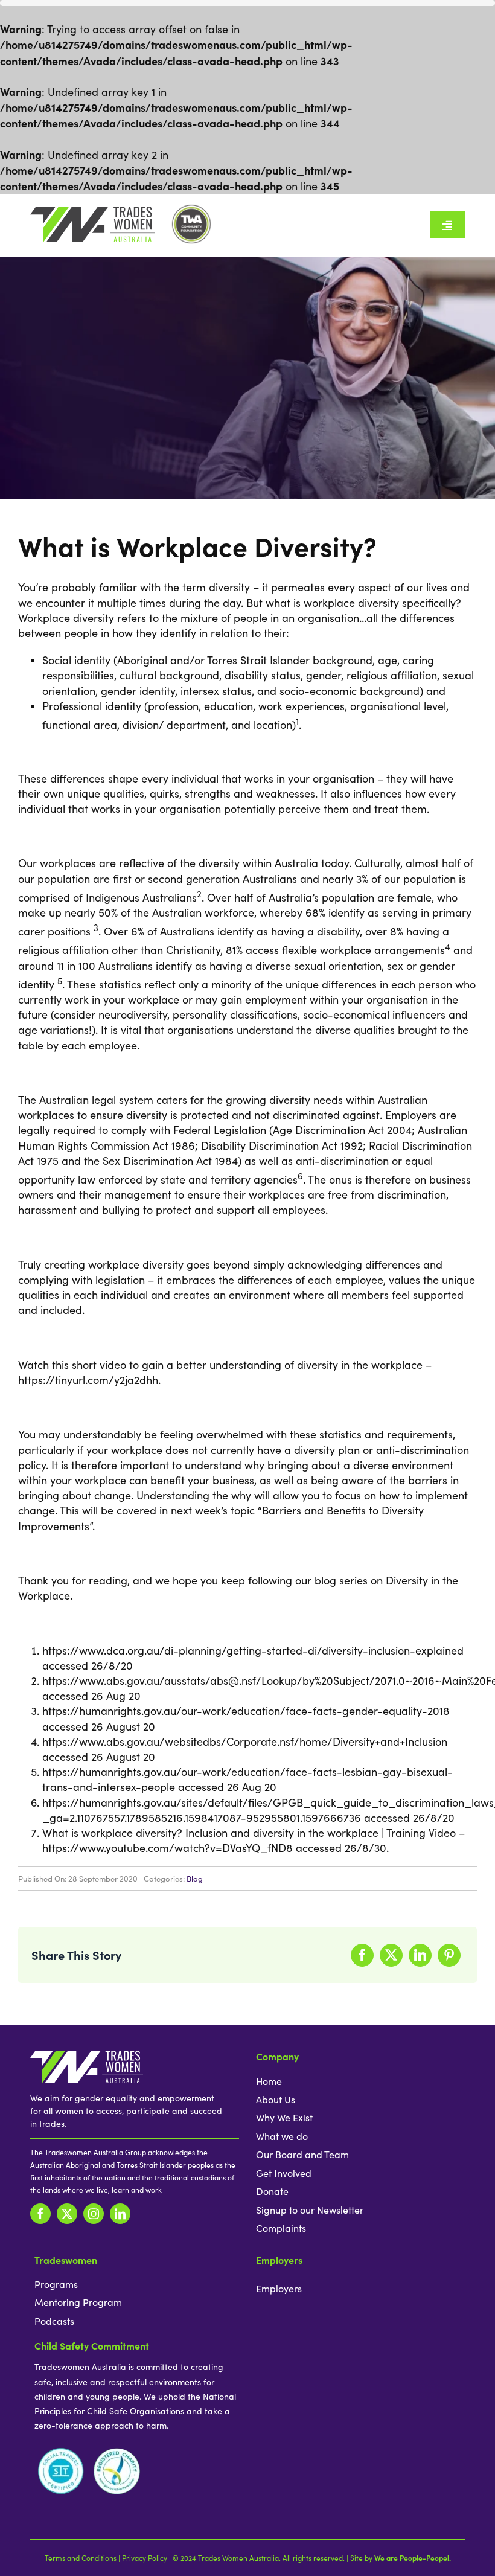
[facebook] (40, 2214)
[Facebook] (362, 1955)
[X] (391, 1955)
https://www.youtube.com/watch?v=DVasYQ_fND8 (168, 1848)
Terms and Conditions (81, 2558)
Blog (195, 1879)
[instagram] (94, 2214)
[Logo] (93, 212)
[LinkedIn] (420, 1955)
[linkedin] (120, 2214)
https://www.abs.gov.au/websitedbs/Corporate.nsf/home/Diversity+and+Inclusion (245, 1741)
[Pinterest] (449, 1955)
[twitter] (67, 2214)
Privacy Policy (145, 2558)
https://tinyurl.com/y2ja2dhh (88, 1380)
